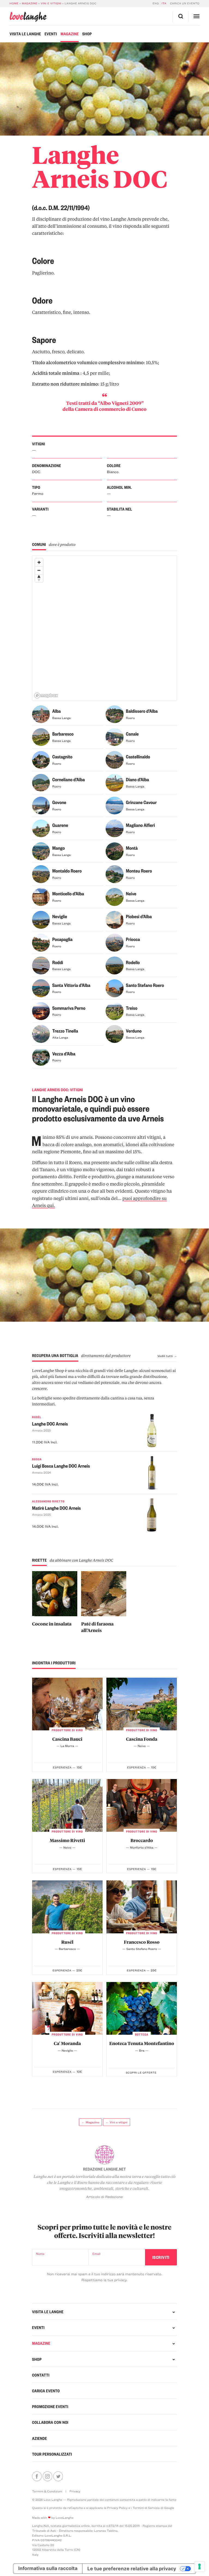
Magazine (30, 3)
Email (96, 2254)
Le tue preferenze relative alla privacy (132, 2569)
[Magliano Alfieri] (114, 830)
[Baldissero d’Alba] (114, 715)
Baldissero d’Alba (142, 711)
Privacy (75, 2491)
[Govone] (41, 807)
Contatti (41, 2375)
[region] (105, 628)
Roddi (58, 962)
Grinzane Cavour (141, 802)
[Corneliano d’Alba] (41, 784)
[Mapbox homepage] (46, 695)
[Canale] (114, 738)
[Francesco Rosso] (142, 1907)
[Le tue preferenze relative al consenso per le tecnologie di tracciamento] (199, 2566)
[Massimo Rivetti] (67, 1805)
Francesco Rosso (142, 1942)
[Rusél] (67, 1907)
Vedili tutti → (167, 1356)
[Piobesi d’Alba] (114, 921)
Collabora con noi (50, 2422)
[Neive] (114, 898)
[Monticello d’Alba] (41, 898)
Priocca (133, 939)
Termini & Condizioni (47, 2491)
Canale (132, 734)
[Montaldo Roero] (41, 875)
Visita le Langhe (25, 34)
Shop (87, 34)
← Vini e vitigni (116, 2122)
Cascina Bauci (67, 1739)
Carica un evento (185, 3)
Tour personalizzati (52, 2454)
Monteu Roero (139, 871)
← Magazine (90, 2122)
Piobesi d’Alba (139, 917)
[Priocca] (114, 944)
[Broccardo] (142, 1805)
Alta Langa (60, 1037)
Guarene (60, 825)
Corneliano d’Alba (69, 780)
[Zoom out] (39, 570)
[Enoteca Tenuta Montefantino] (142, 2008)
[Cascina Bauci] (67, 1704)
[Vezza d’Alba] (41, 1058)
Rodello (133, 962)
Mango (59, 848)
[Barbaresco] (41, 738)
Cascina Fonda (142, 1739)
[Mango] (41, 852)
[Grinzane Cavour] (114, 807)
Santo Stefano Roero (145, 985)
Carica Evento (46, 2391)
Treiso (132, 1008)
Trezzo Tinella (65, 1031)
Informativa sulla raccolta (48, 2569)
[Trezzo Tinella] (41, 1035)
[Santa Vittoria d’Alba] (41, 989)
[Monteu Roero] (114, 875)
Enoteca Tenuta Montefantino (142, 2043)
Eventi (51, 34)
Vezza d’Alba (64, 1054)
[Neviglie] (41, 921)
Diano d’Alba (138, 780)
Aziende (40, 2438)
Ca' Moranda (67, 2043)
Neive (131, 894)
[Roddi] (41, 967)
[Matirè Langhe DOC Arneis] (160, 1516)
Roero (130, 718)
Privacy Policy (117, 2508)
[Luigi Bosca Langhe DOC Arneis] (160, 1474)
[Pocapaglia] (41, 944)
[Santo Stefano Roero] (114, 989)
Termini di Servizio (146, 2508)
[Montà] (114, 852)
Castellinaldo (138, 757)
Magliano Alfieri (141, 825)
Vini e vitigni (51, 3)
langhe (28, 17)
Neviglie (60, 917)
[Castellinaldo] (114, 761)
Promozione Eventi (50, 2406)
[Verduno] (114, 1035)
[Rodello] (114, 967)
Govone (59, 802)
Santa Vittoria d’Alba (71, 985)
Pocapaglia (62, 939)
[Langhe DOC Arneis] (160, 1432)
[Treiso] (114, 1012)
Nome (40, 2254)
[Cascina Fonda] (142, 1704)
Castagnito (62, 757)
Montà (132, 848)
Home (14, 3)
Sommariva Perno (69, 1008)
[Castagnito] (41, 761)
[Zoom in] (39, 562)
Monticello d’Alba (68, 894)
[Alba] (41, 715)
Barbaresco (63, 734)
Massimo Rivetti (67, 1840)
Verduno (134, 1031)
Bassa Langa (62, 718)
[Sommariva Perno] (41, 1012)
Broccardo (142, 1840)
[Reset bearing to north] (39, 578)
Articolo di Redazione (105, 2197)
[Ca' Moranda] (67, 2008)
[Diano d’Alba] (114, 784)
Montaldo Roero (67, 871)
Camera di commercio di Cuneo (111, 409)
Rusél (67, 1942)
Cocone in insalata (52, 1624)
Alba (56, 711)
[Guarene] (41, 830)
